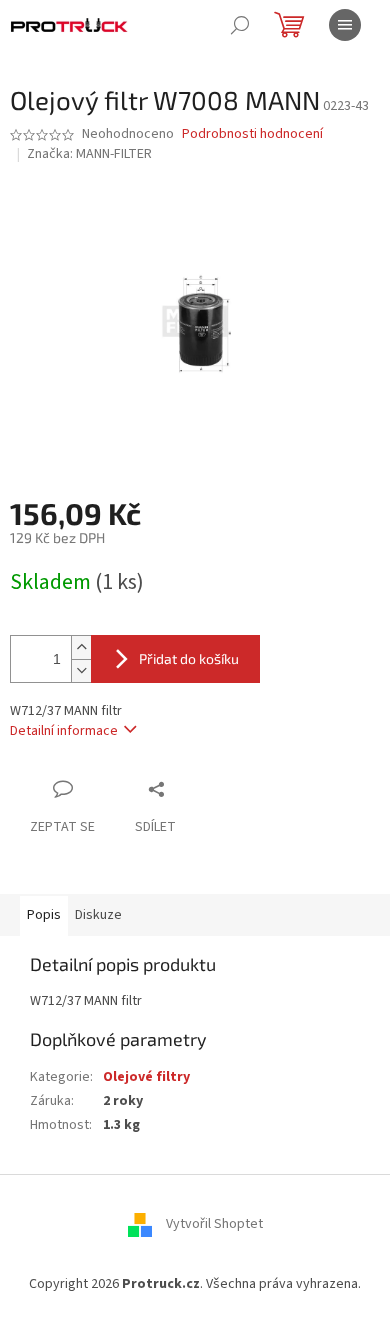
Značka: (89, 154)
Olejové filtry (146, 1077)
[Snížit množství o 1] (81, 670)
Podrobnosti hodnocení (252, 134)
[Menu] (345, 25)
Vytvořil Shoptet (214, 1224)
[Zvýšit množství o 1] (81, 647)
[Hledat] (240, 25)
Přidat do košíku (189, 658)
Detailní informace (64, 731)
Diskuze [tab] (98, 915)
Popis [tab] (44, 915)
